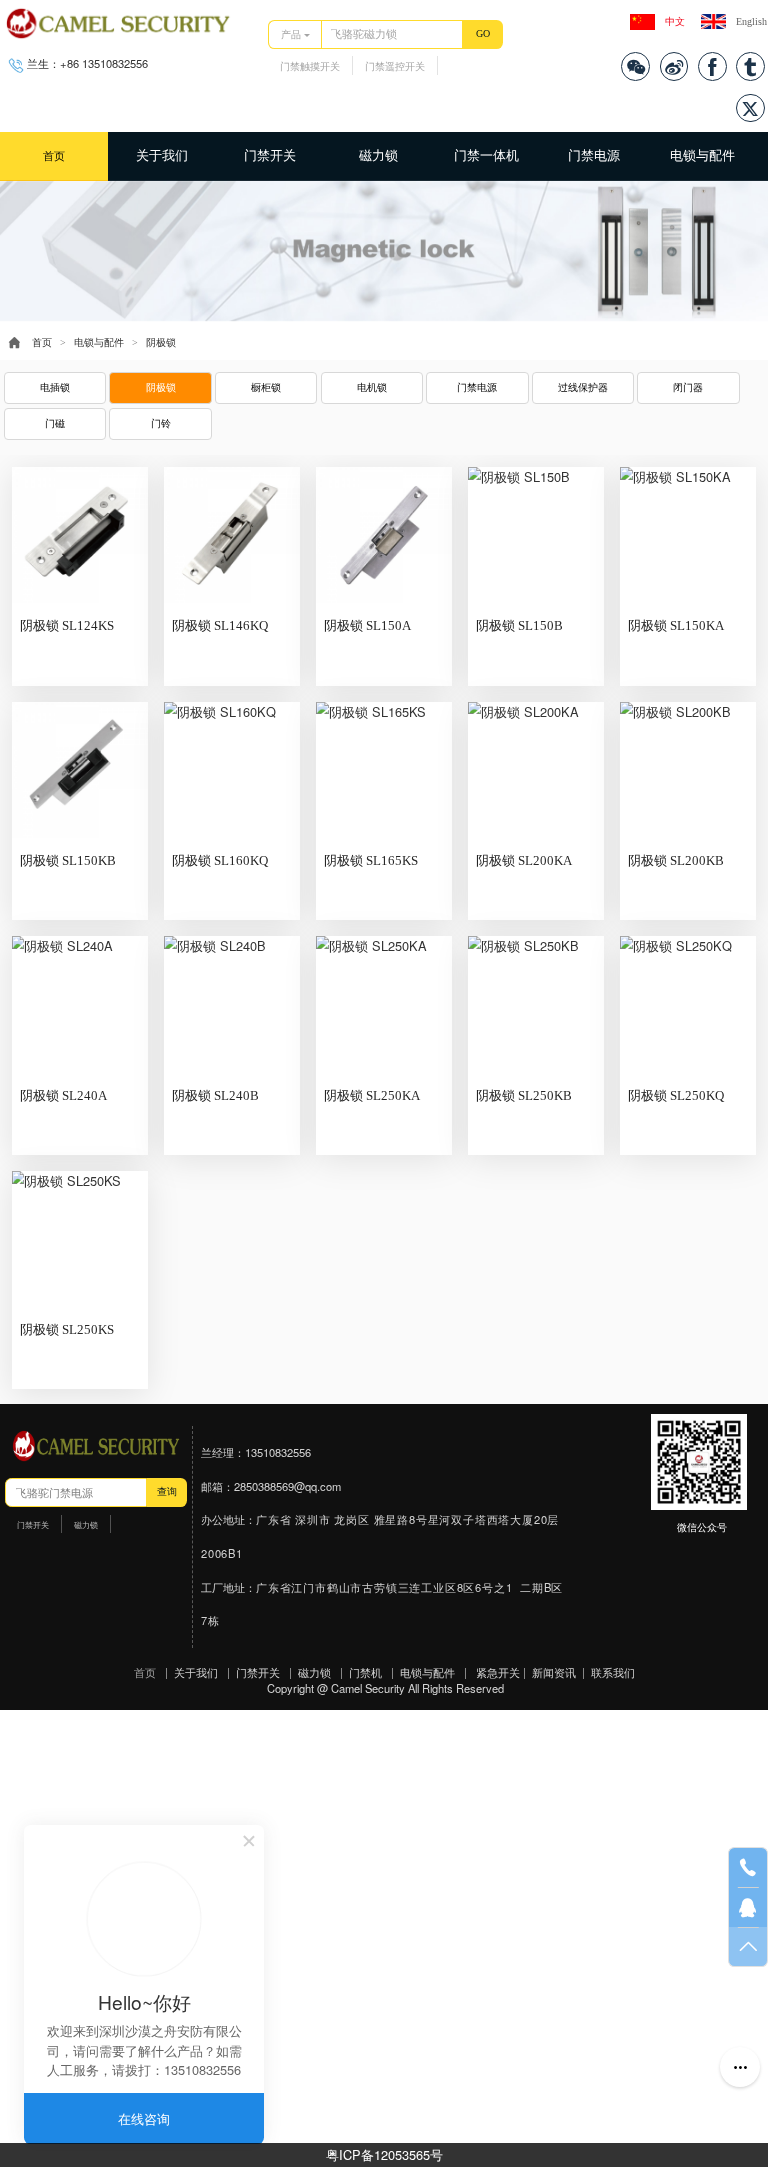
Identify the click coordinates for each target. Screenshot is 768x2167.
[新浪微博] (674, 66)
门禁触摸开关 (310, 66)
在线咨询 (144, 2118)
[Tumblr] (750, 66)
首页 (54, 156)
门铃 (161, 423)
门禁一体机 (486, 156)
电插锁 (55, 387)
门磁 (55, 423)
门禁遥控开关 (395, 66)
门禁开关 (270, 156)
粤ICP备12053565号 (384, 2154)
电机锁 (372, 387)
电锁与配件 (702, 156)
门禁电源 (594, 156)
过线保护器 (583, 387)
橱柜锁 (266, 387)
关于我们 (162, 156)
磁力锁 (378, 156)
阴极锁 (161, 387)
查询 (167, 1491)
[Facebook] (712, 66)
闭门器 (688, 387)
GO (483, 33)
